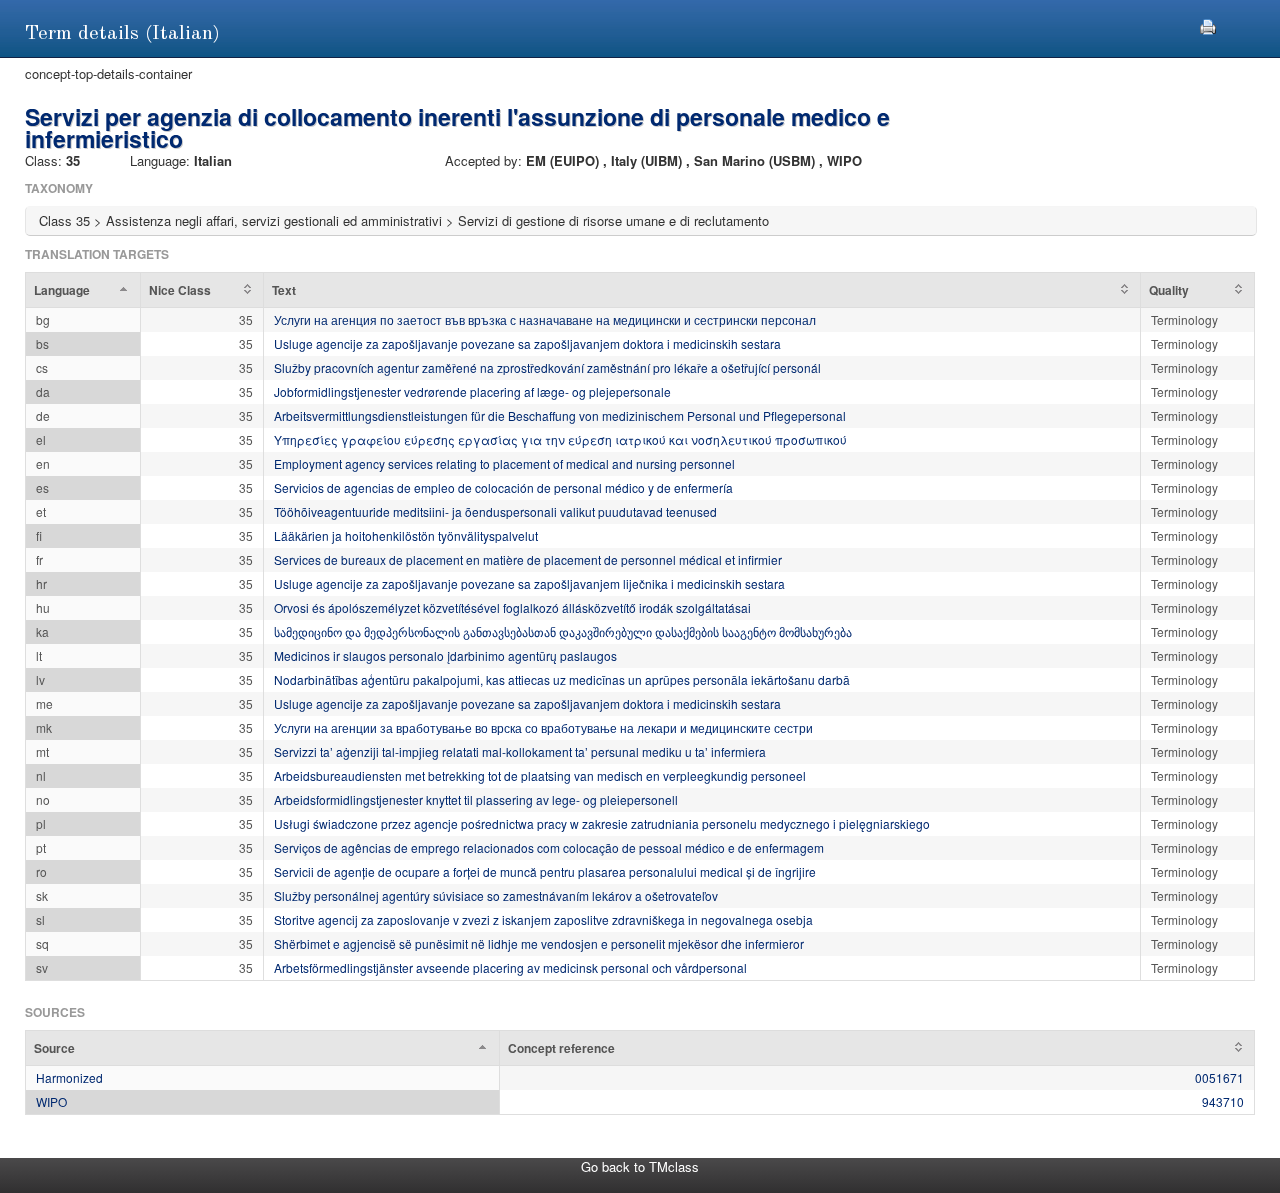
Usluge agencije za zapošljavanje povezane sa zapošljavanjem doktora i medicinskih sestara (527, 343)
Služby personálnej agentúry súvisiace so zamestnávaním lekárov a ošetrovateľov (496, 895)
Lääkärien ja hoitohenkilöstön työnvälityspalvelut (406, 535)
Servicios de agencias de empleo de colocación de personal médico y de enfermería (503, 487)
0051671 (1219, 1077)
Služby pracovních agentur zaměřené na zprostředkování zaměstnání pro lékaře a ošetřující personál (547, 367)
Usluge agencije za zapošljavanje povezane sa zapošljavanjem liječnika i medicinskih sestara (529, 583)
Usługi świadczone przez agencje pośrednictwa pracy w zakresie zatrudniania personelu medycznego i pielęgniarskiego (602, 823)
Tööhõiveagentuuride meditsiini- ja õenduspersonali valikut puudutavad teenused (495, 511)
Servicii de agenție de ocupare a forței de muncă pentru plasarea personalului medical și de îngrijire (545, 871)
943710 (1223, 1101)
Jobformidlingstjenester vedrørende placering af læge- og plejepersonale (472, 391)
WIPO (51, 1101)
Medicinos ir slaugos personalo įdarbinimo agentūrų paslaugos (445, 655)
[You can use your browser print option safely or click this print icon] (1208, 24)
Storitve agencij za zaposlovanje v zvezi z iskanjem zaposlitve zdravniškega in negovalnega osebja (543, 919)
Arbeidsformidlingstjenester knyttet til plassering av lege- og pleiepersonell (476, 799)
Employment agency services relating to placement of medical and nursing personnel (504, 463)
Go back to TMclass (640, 1166)
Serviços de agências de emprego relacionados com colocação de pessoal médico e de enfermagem (549, 847)
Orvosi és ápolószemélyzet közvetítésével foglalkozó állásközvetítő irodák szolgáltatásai (512, 607)
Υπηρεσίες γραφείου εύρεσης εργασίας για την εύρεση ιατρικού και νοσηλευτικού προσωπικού (560, 439)
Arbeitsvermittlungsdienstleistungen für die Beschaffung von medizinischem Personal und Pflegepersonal (560, 415)
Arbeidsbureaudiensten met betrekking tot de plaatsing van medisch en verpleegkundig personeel (540, 775)
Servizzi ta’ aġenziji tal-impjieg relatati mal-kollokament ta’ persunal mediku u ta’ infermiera (520, 751)
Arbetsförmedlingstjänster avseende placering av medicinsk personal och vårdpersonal (510, 967)
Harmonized (69, 1077)
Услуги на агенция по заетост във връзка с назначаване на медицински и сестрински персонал (545, 319)
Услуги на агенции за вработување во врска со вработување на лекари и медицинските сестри (543, 727)
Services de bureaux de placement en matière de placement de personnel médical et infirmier (528, 559)
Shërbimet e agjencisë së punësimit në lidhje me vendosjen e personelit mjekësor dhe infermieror (539, 943)
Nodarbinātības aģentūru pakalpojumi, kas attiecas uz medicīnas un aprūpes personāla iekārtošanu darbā (562, 679)
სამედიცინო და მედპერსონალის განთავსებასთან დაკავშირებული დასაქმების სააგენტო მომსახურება (563, 631)
